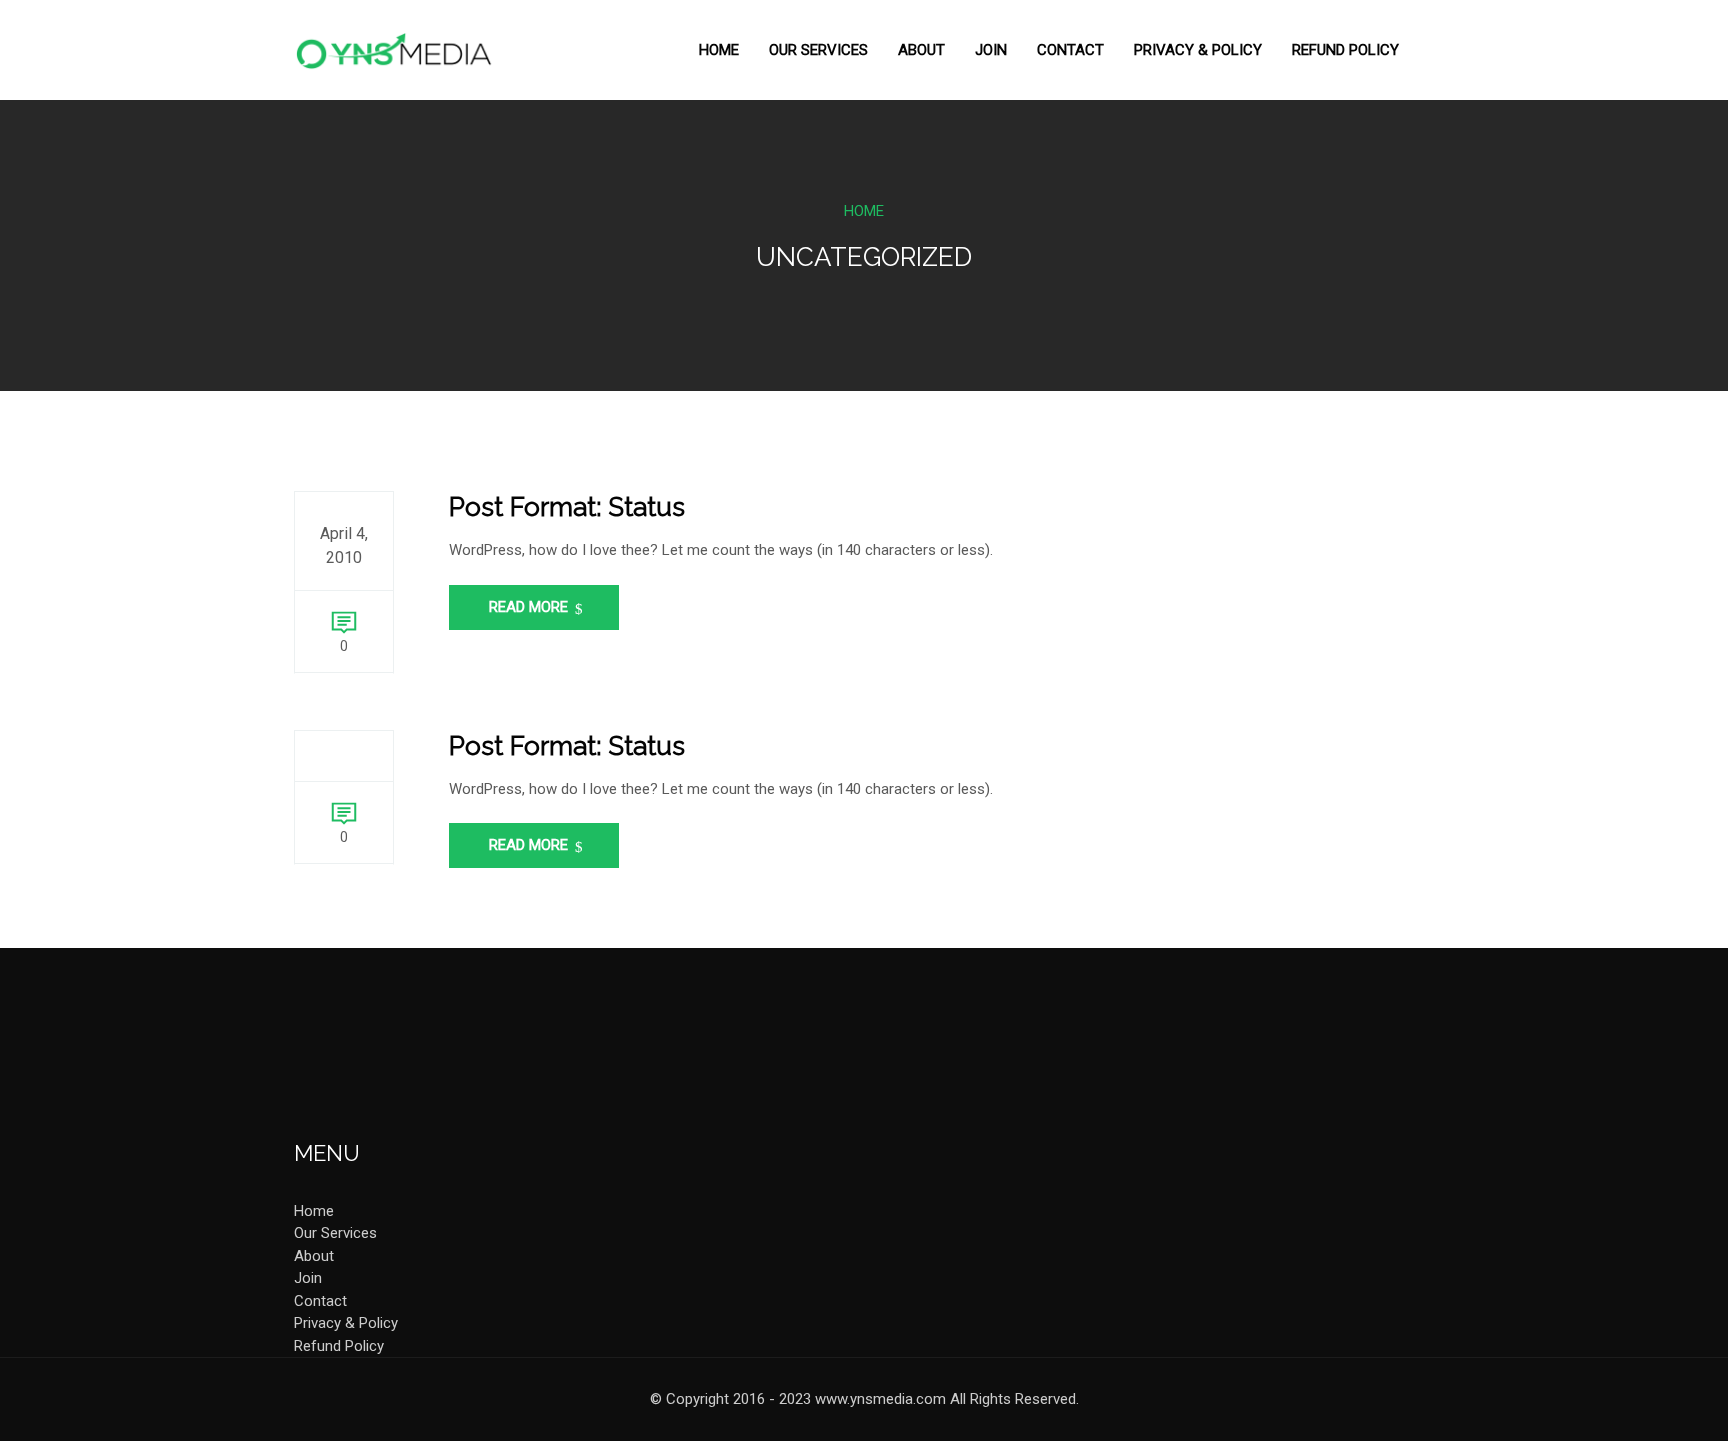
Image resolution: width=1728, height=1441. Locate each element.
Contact (1070, 50)
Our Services (818, 50)
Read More (530, 607)
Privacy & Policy (1198, 50)
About (921, 50)
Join (991, 50)
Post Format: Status (567, 507)
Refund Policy (1345, 50)
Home (719, 50)
